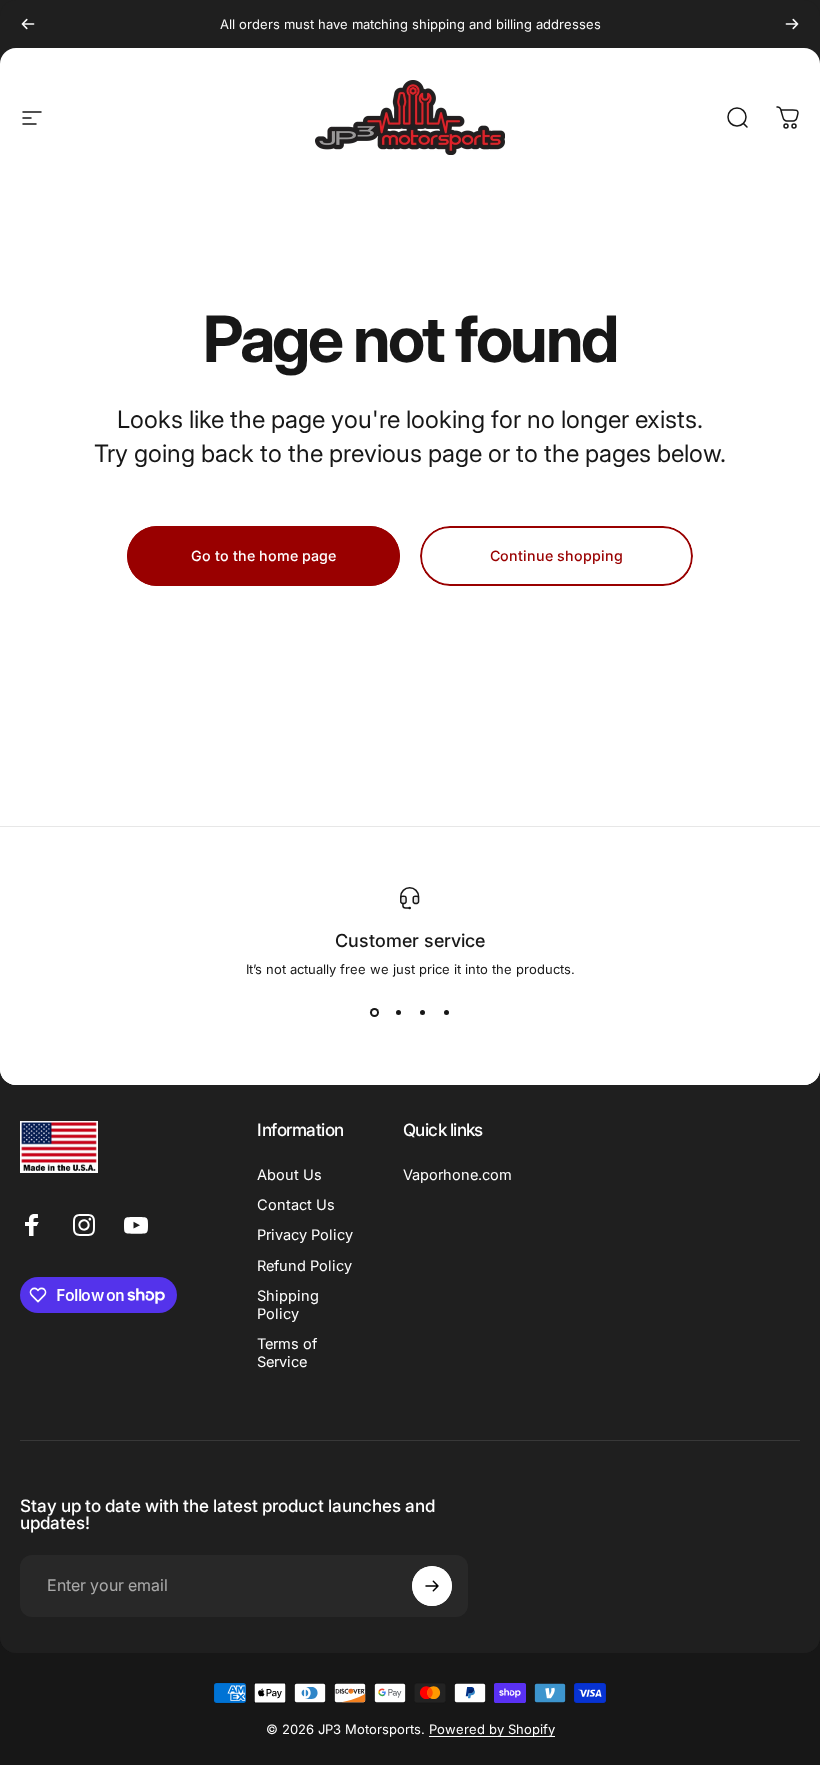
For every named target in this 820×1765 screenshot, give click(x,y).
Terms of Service (287, 1353)
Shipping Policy (288, 1305)
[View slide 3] (422, 1013)
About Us (289, 1175)
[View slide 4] (446, 1013)
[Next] (792, 24)
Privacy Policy (305, 1235)
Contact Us (296, 1205)
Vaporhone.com (457, 1175)
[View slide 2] (398, 1013)
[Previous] (28, 24)
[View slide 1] (374, 1013)
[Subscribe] (432, 1586)
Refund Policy (304, 1266)
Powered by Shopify (492, 1729)
